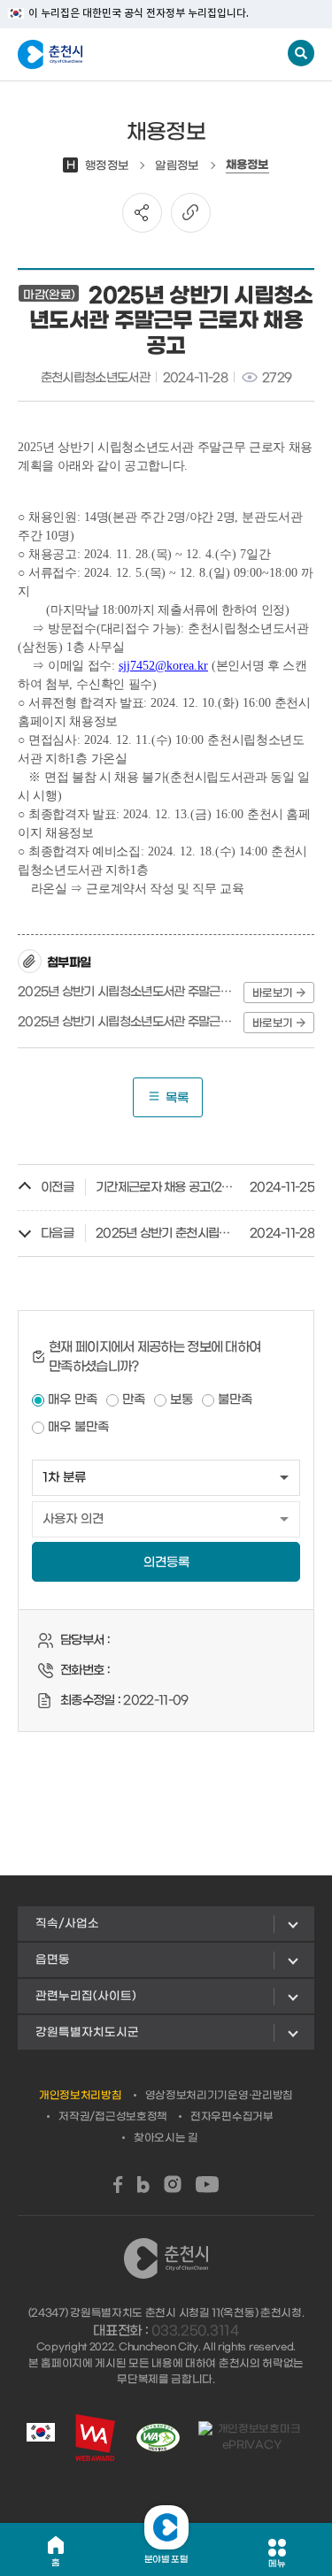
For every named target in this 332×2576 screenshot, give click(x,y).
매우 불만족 (78, 1427)
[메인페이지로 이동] (105, 55)
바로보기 (272, 993)
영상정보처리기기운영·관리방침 (220, 2096)
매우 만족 (73, 1400)
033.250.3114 (195, 2331)
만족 (134, 1400)
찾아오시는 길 (166, 2138)
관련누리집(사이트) (86, 1996)
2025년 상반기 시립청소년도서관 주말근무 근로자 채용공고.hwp (127, 992)
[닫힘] (166, 2527)
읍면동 (53, 1960)
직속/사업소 (67, 1924)
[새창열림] (118, 2185)
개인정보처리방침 (81, 2096)
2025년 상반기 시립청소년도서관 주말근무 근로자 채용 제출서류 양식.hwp (127, 1022)
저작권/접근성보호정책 (113, 2117)
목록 (177, 1098)
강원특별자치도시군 (87, 2032)
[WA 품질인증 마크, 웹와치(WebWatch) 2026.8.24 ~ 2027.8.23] (158, 2438)
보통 (181, 1400)
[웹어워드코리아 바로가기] (95, 2438)
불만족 (235, 1400)
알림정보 (177, 166)
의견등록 (166, 1563)
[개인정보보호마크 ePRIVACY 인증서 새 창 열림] (252, 2437)
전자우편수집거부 (232, 2117)
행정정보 (97, 166)
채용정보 (247, 165)
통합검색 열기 (301, 53)
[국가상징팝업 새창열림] (41, 2437)
